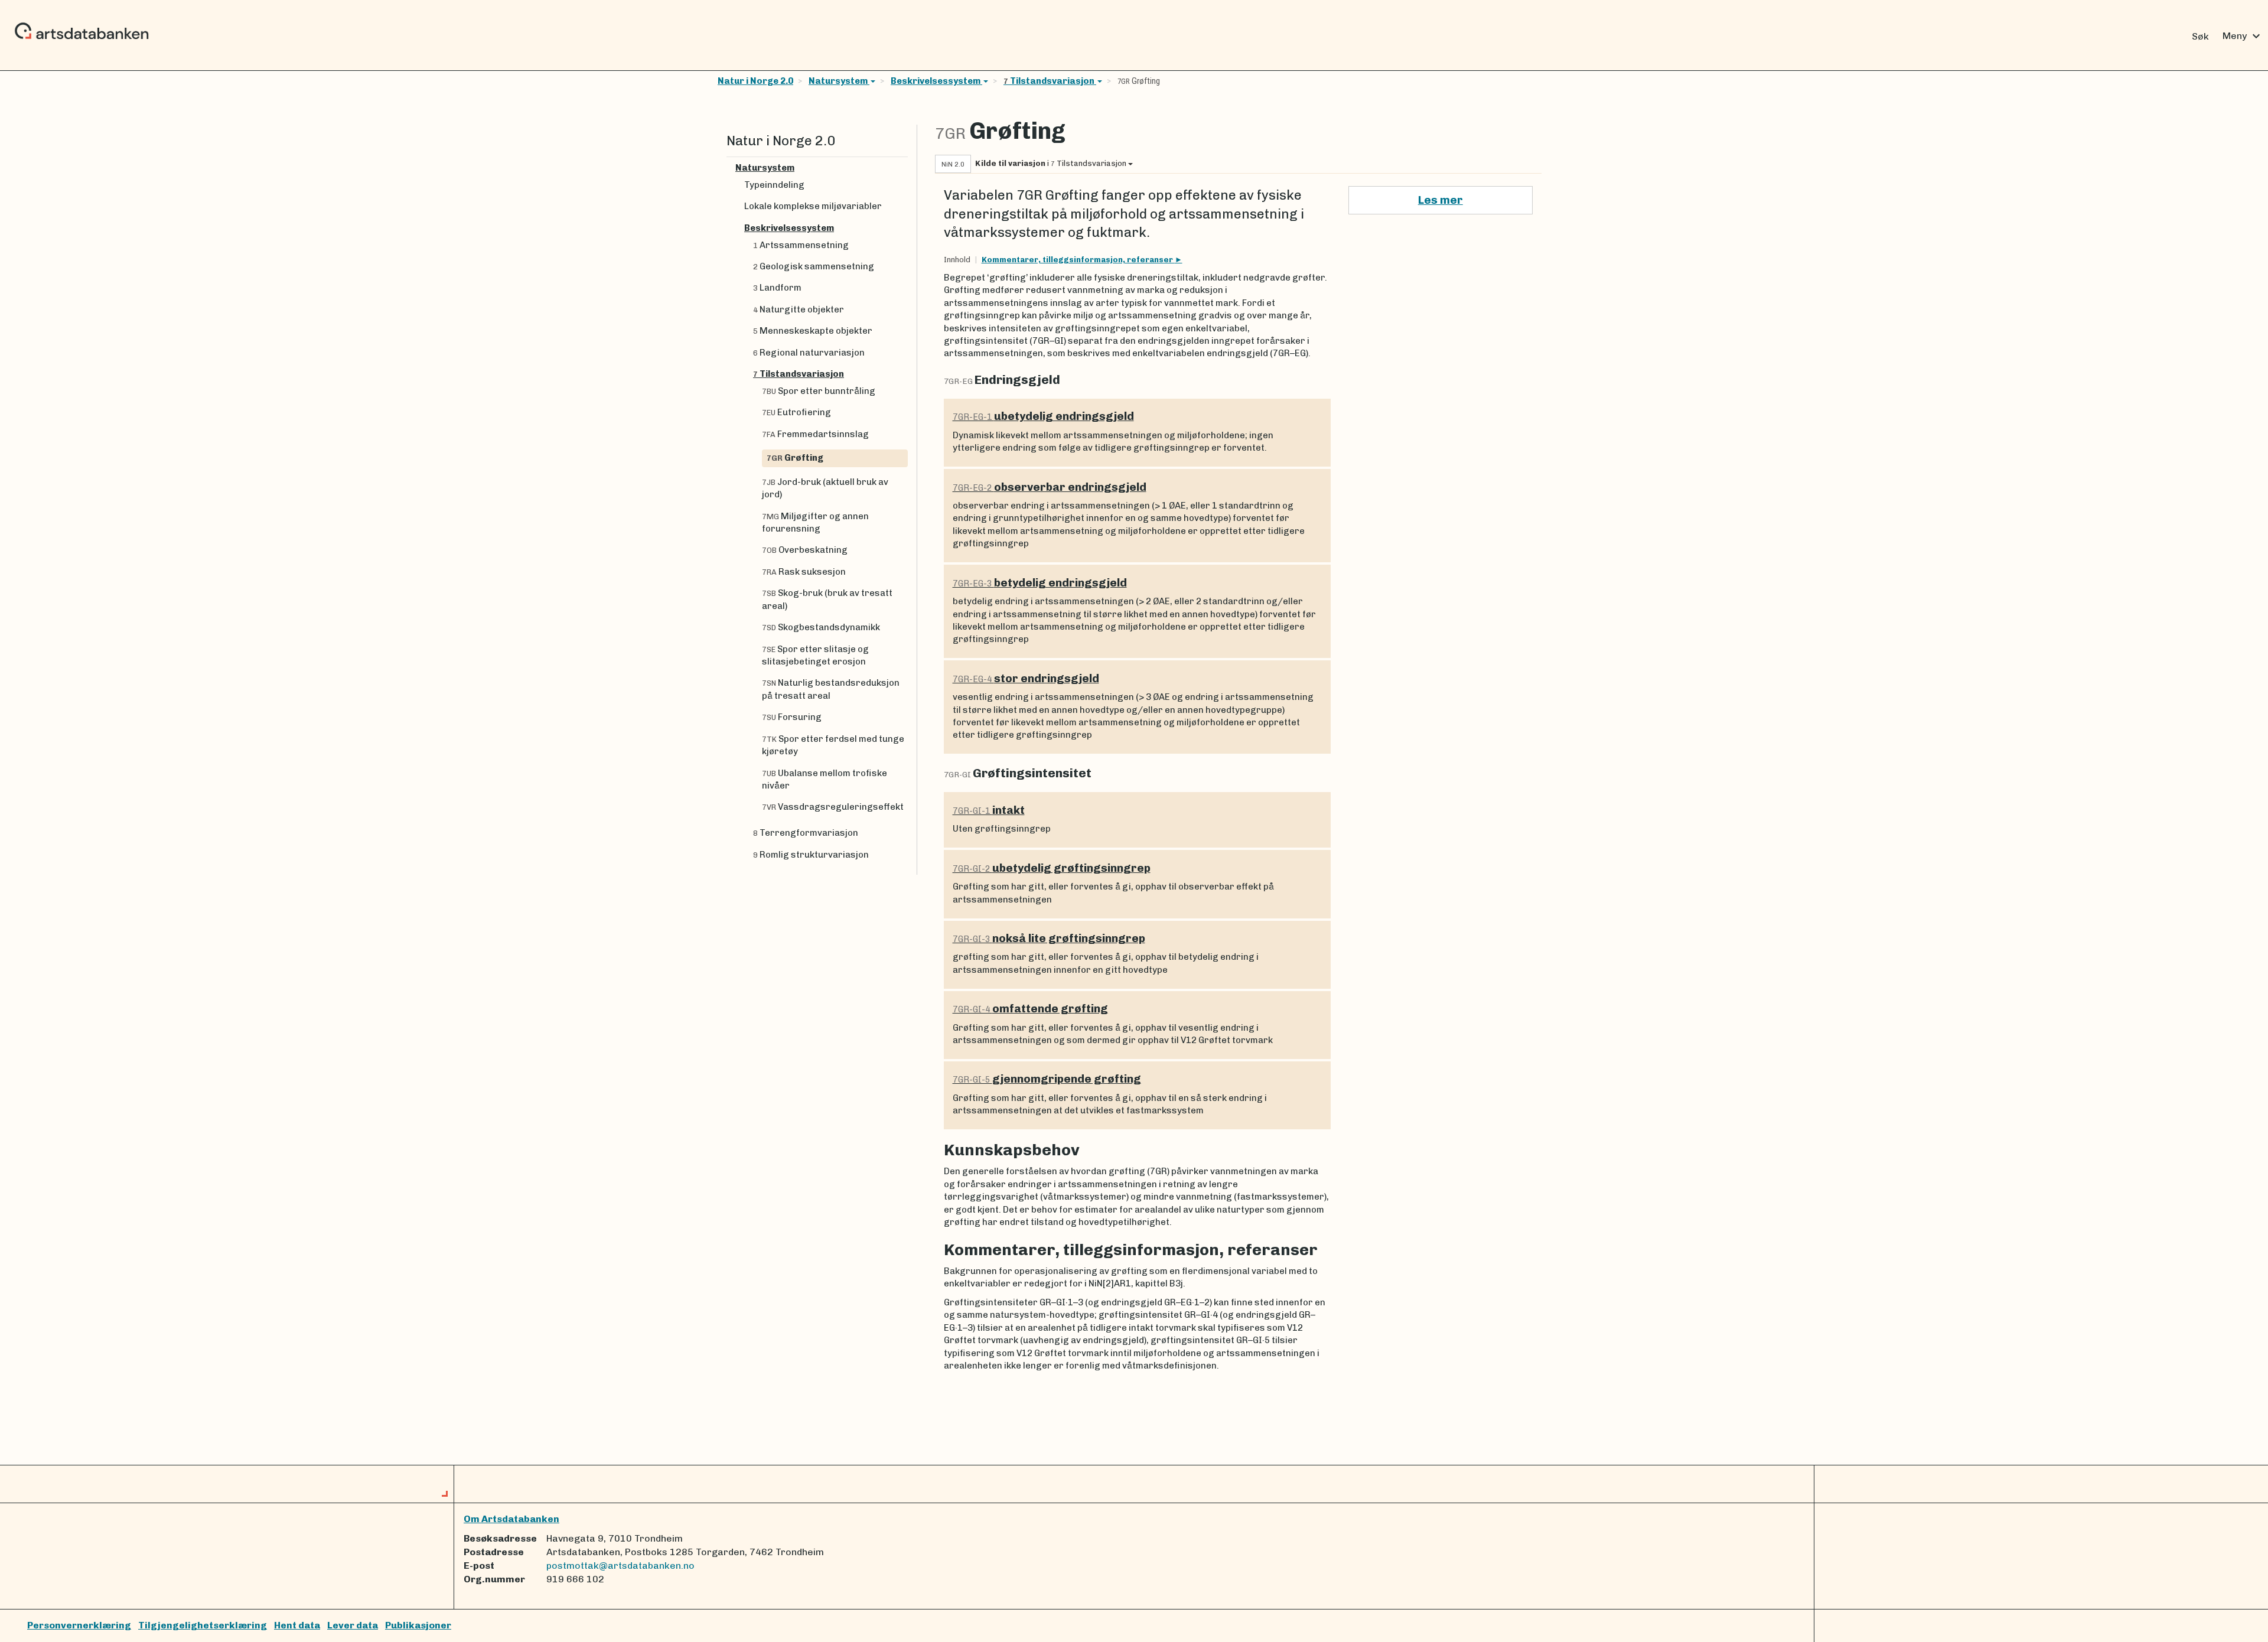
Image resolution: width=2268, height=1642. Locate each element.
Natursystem (839, 81)
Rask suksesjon (804, 572)
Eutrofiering (796, 412)
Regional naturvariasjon (809, 353)
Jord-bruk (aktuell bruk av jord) (825, 488)
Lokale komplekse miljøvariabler (813, 206)
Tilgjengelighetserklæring (203, 1625)
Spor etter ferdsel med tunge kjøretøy (833, 745)
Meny (2243, 36)
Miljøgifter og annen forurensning (815, 522)
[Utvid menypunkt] (903, 168)
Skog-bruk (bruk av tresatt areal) (827, 599)
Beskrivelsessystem (936, 81)
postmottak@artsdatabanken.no (620, 1566)
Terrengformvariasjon (806, 833)
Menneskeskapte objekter (813, 331)
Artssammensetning (801, 245)
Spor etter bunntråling (819, 391)
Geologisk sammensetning (814, 266)
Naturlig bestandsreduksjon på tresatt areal (831, 689)
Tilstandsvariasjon (1050, 81)
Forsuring (792, 717)
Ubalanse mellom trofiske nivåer (825, 779)
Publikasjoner (418, 1625)
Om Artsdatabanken (511, 1519)
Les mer (1441, 200)
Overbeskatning (805, 550)
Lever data (353, 1625)
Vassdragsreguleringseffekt (833, 807)
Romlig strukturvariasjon (811, 855)
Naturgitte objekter (799, 309)
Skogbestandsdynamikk (821, 627)
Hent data (297, 1625)
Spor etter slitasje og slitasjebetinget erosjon (815, 655)
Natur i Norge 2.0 (755, 81)
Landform (777, 288)
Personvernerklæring (79, 1625)
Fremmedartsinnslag (815, 434)
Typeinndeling (774, 185)
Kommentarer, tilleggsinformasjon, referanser (1078, 260)
